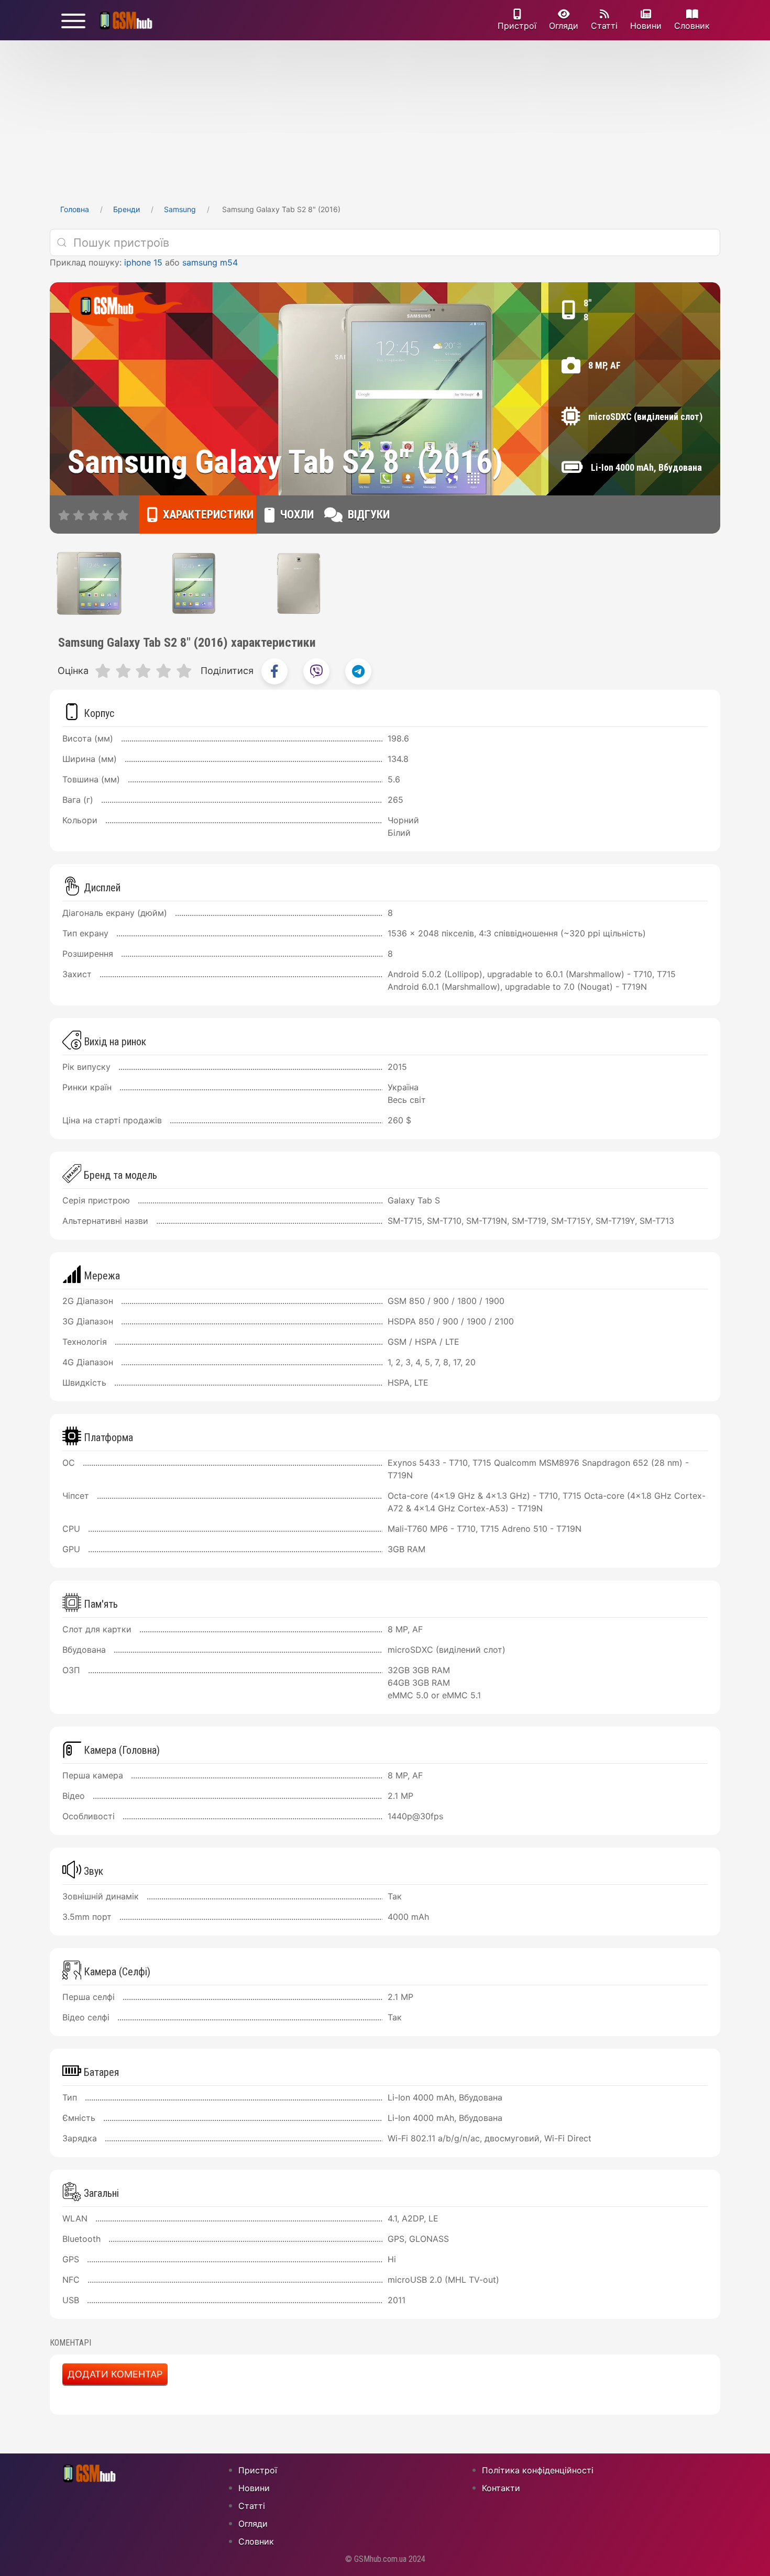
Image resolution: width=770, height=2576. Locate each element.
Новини (646, 26)
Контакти (501, 2488)
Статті (604, 26)
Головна (75, 209)
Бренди (126, 209)
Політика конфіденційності (538, 2470)
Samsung (180, 209)
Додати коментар (115, 2374)
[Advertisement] (385, 119)
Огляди (564, 26)
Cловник (692, 26)
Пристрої (517, 26)
